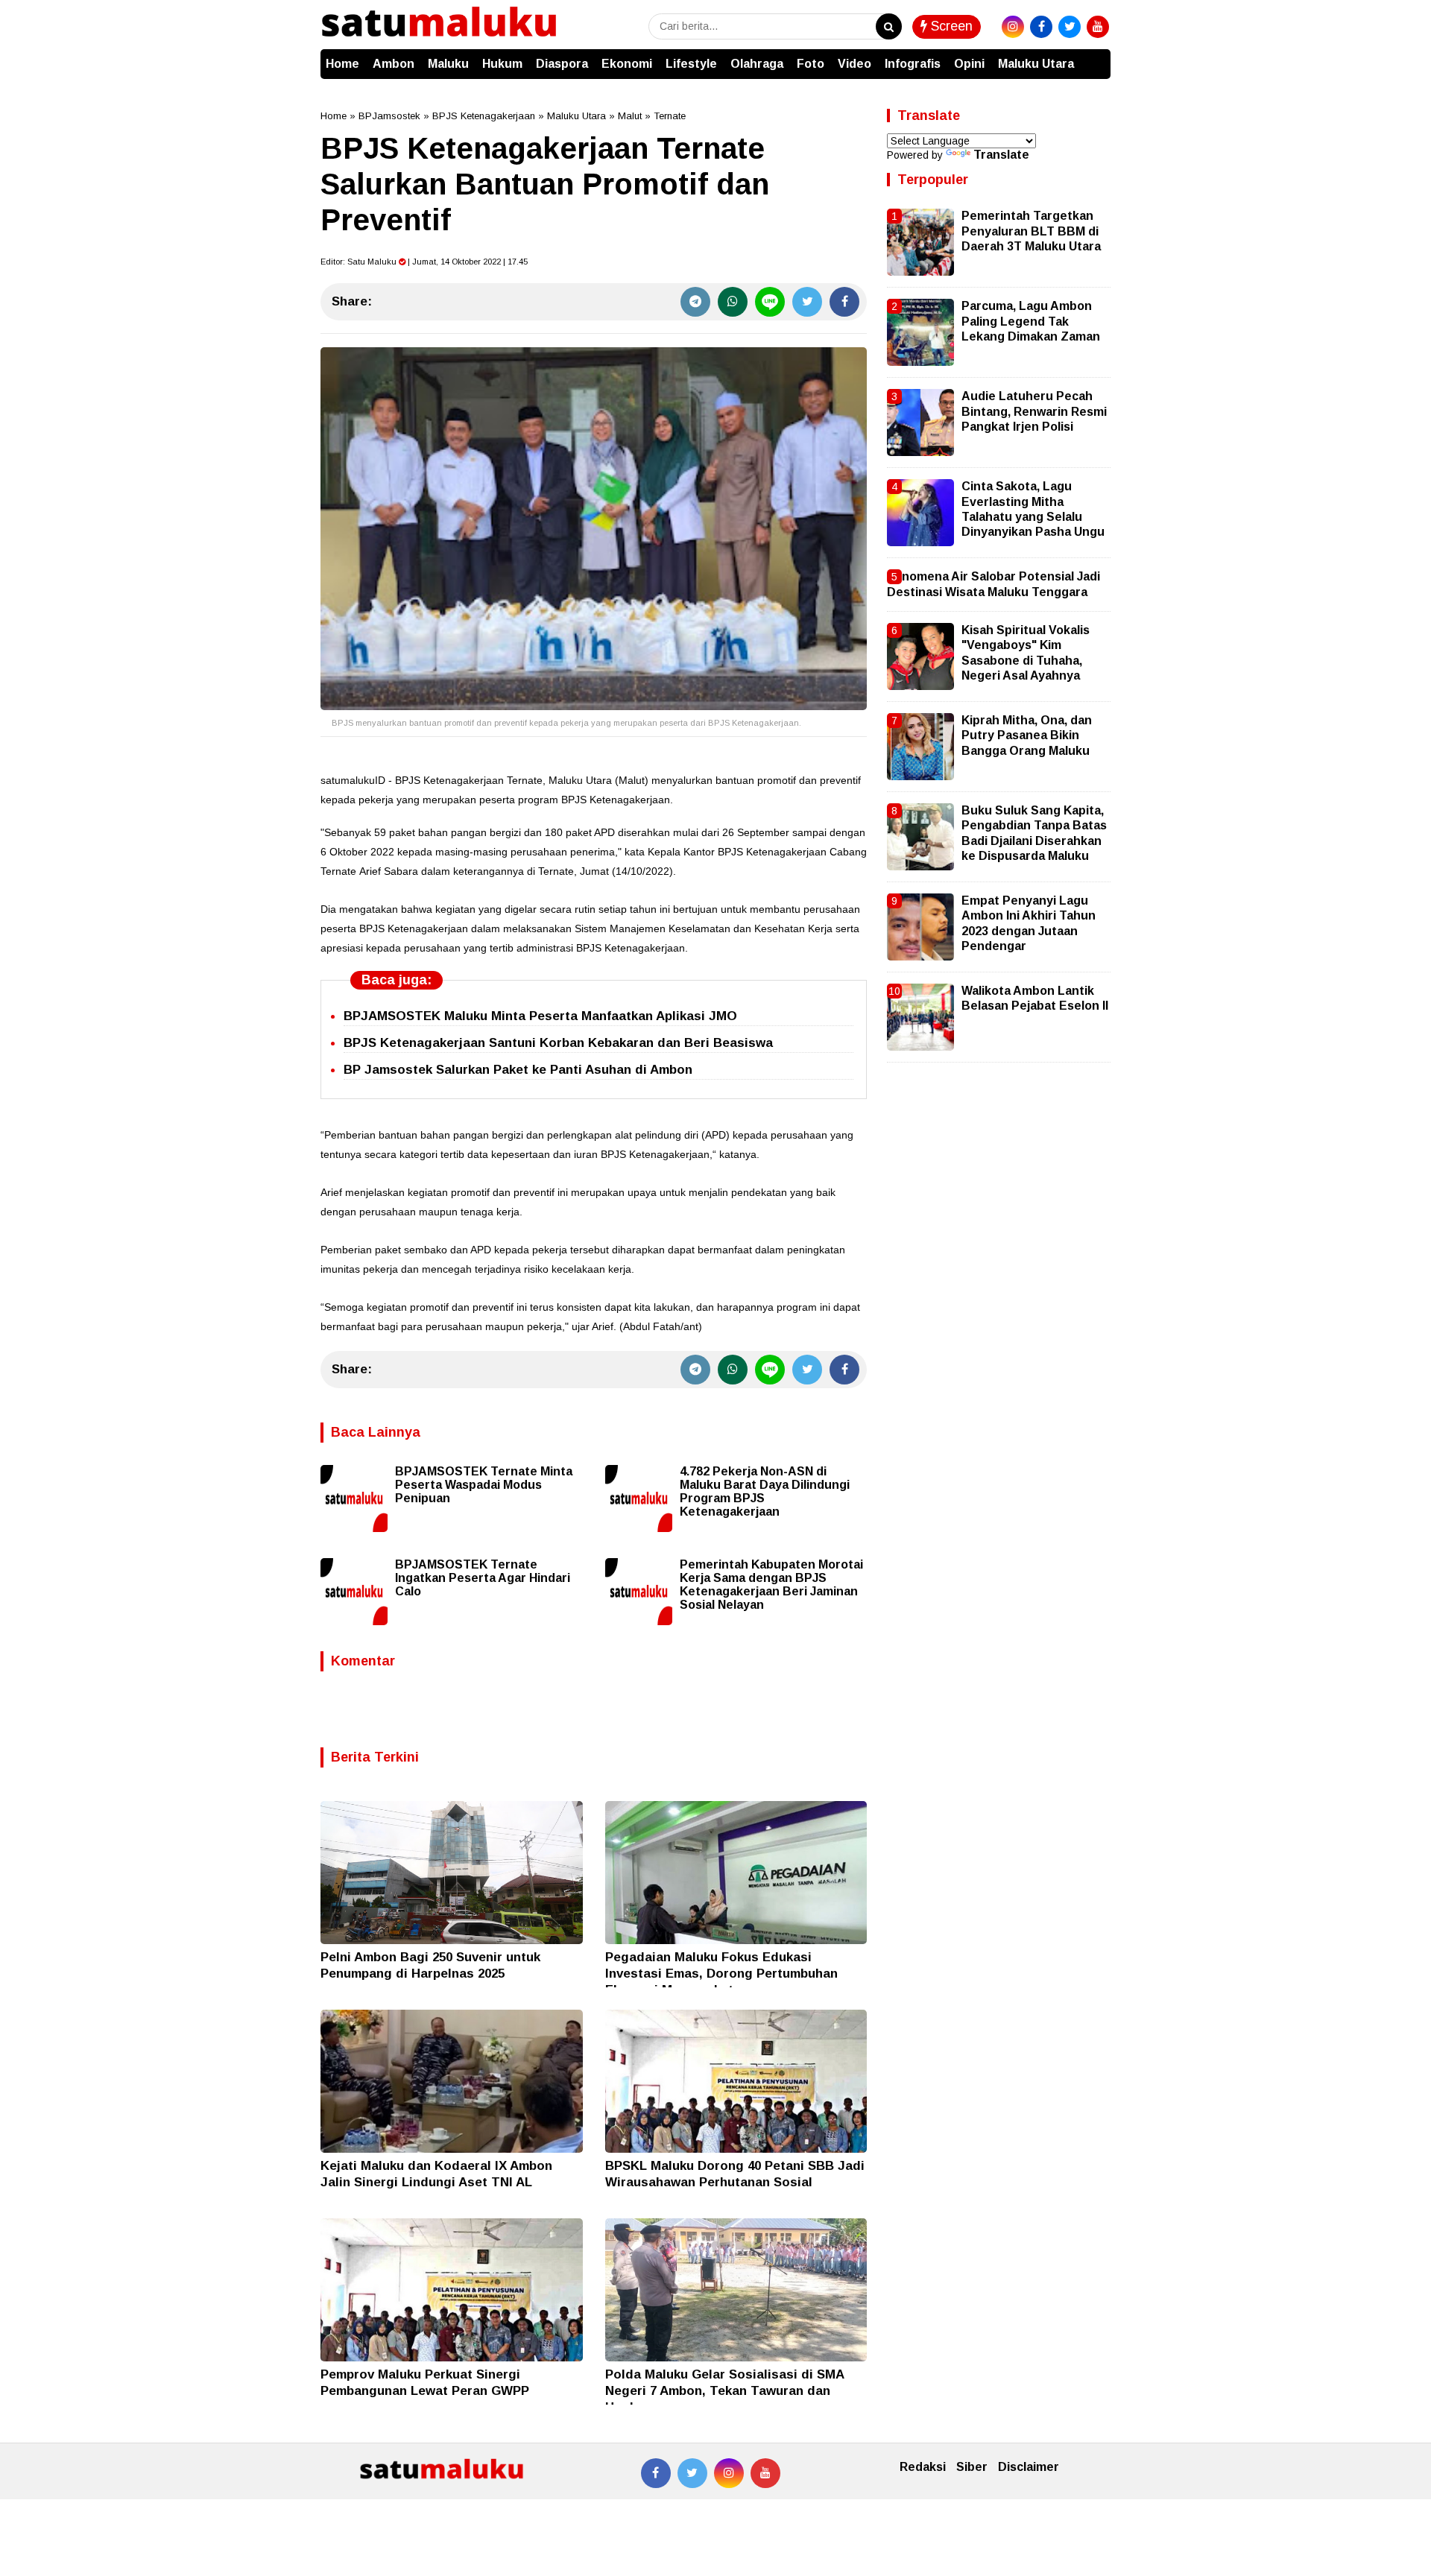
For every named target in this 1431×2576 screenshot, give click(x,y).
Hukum (502, 64)
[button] (1096, 57)
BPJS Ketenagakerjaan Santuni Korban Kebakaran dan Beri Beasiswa (558, 1043)
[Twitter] (807, 302)
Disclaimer (1029, 2467)
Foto (811, 64)
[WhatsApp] (733, 302)
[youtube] (1098, 27)
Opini (969, 64)
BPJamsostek (389, 116)
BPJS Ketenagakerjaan (484, 116)
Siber (972, 2467)
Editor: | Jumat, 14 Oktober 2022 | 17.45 (424, 262)
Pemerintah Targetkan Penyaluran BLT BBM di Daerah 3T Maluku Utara (1031, 231)
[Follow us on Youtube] (765, 2473)
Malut (630, 116)
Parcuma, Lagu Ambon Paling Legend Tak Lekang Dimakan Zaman (1031, 321)
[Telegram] (695, 302)
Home (342, 64)
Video (855, 64)
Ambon (394, 64)
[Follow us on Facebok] (656, 2473)
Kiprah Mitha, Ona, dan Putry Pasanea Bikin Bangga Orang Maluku (1027, 735)
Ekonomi (627, 64)
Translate (1001, 155)
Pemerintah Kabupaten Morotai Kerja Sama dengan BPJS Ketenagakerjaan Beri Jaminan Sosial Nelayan (771, 1585)
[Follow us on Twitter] (692, 2473)
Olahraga (757, 64)
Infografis (913, 64)
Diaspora (562, 64)
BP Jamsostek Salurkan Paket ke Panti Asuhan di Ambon (518, 1070)
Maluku (448, 64)
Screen (950, 26)
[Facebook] (844, 302)
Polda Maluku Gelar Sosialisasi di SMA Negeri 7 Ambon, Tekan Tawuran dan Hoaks (724, 2391)
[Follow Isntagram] (729, 2473)
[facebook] (1041, 27)
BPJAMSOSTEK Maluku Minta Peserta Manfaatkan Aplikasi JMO (540, 1016)
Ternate (670, 116)
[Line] (770, 302)
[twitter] (1070, 27)
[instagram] (1013, 27)
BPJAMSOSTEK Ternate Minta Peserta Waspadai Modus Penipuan (484, 1485)
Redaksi (923, 2467)
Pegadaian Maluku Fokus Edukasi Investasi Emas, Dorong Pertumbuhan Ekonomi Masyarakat (721, 1974)
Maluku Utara (1036, 64)
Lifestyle (691, 64)
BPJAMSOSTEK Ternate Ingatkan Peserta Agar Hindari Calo (483, 1578)
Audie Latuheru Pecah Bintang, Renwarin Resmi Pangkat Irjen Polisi (1034, 411)
